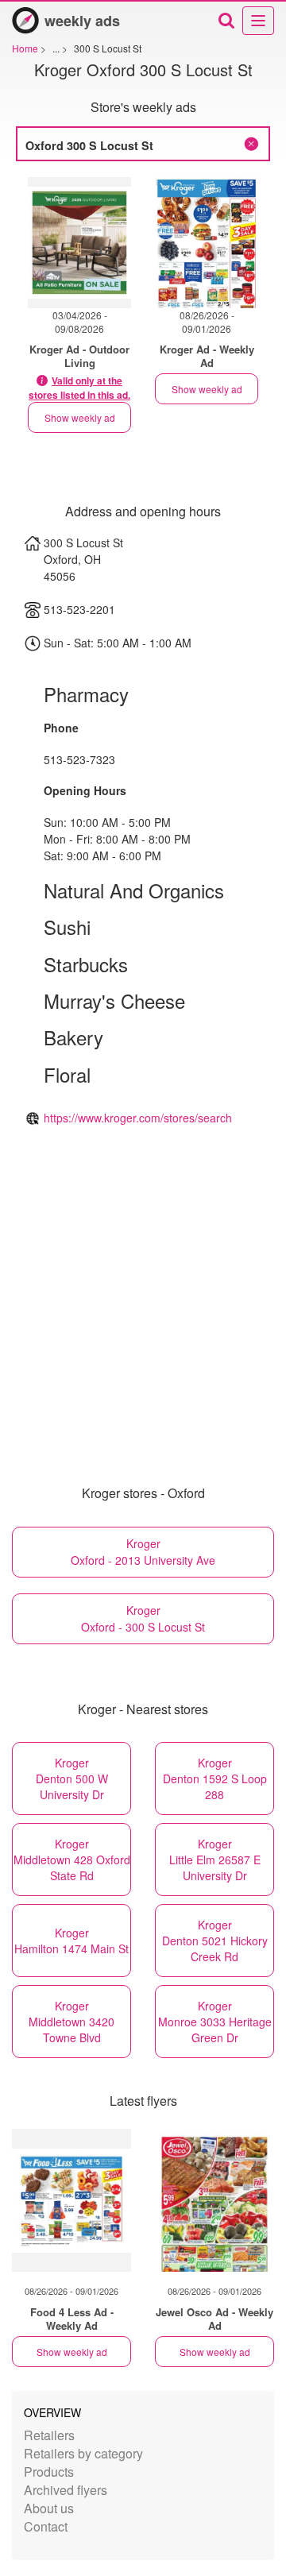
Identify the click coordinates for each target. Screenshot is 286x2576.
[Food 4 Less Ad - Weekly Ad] (71, 2200)
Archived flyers (66, 2490)
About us (49, 2508)
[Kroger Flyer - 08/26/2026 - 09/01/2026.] (207, 243)
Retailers (49, 2435)
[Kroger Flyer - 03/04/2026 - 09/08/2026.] (79, 243)
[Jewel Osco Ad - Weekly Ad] (214, 2200)
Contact (46, 2526)
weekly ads (82, 21)
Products (49, 2472)
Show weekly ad (80, 417)
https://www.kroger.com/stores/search (138, 1118)
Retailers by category (83, 2453)
